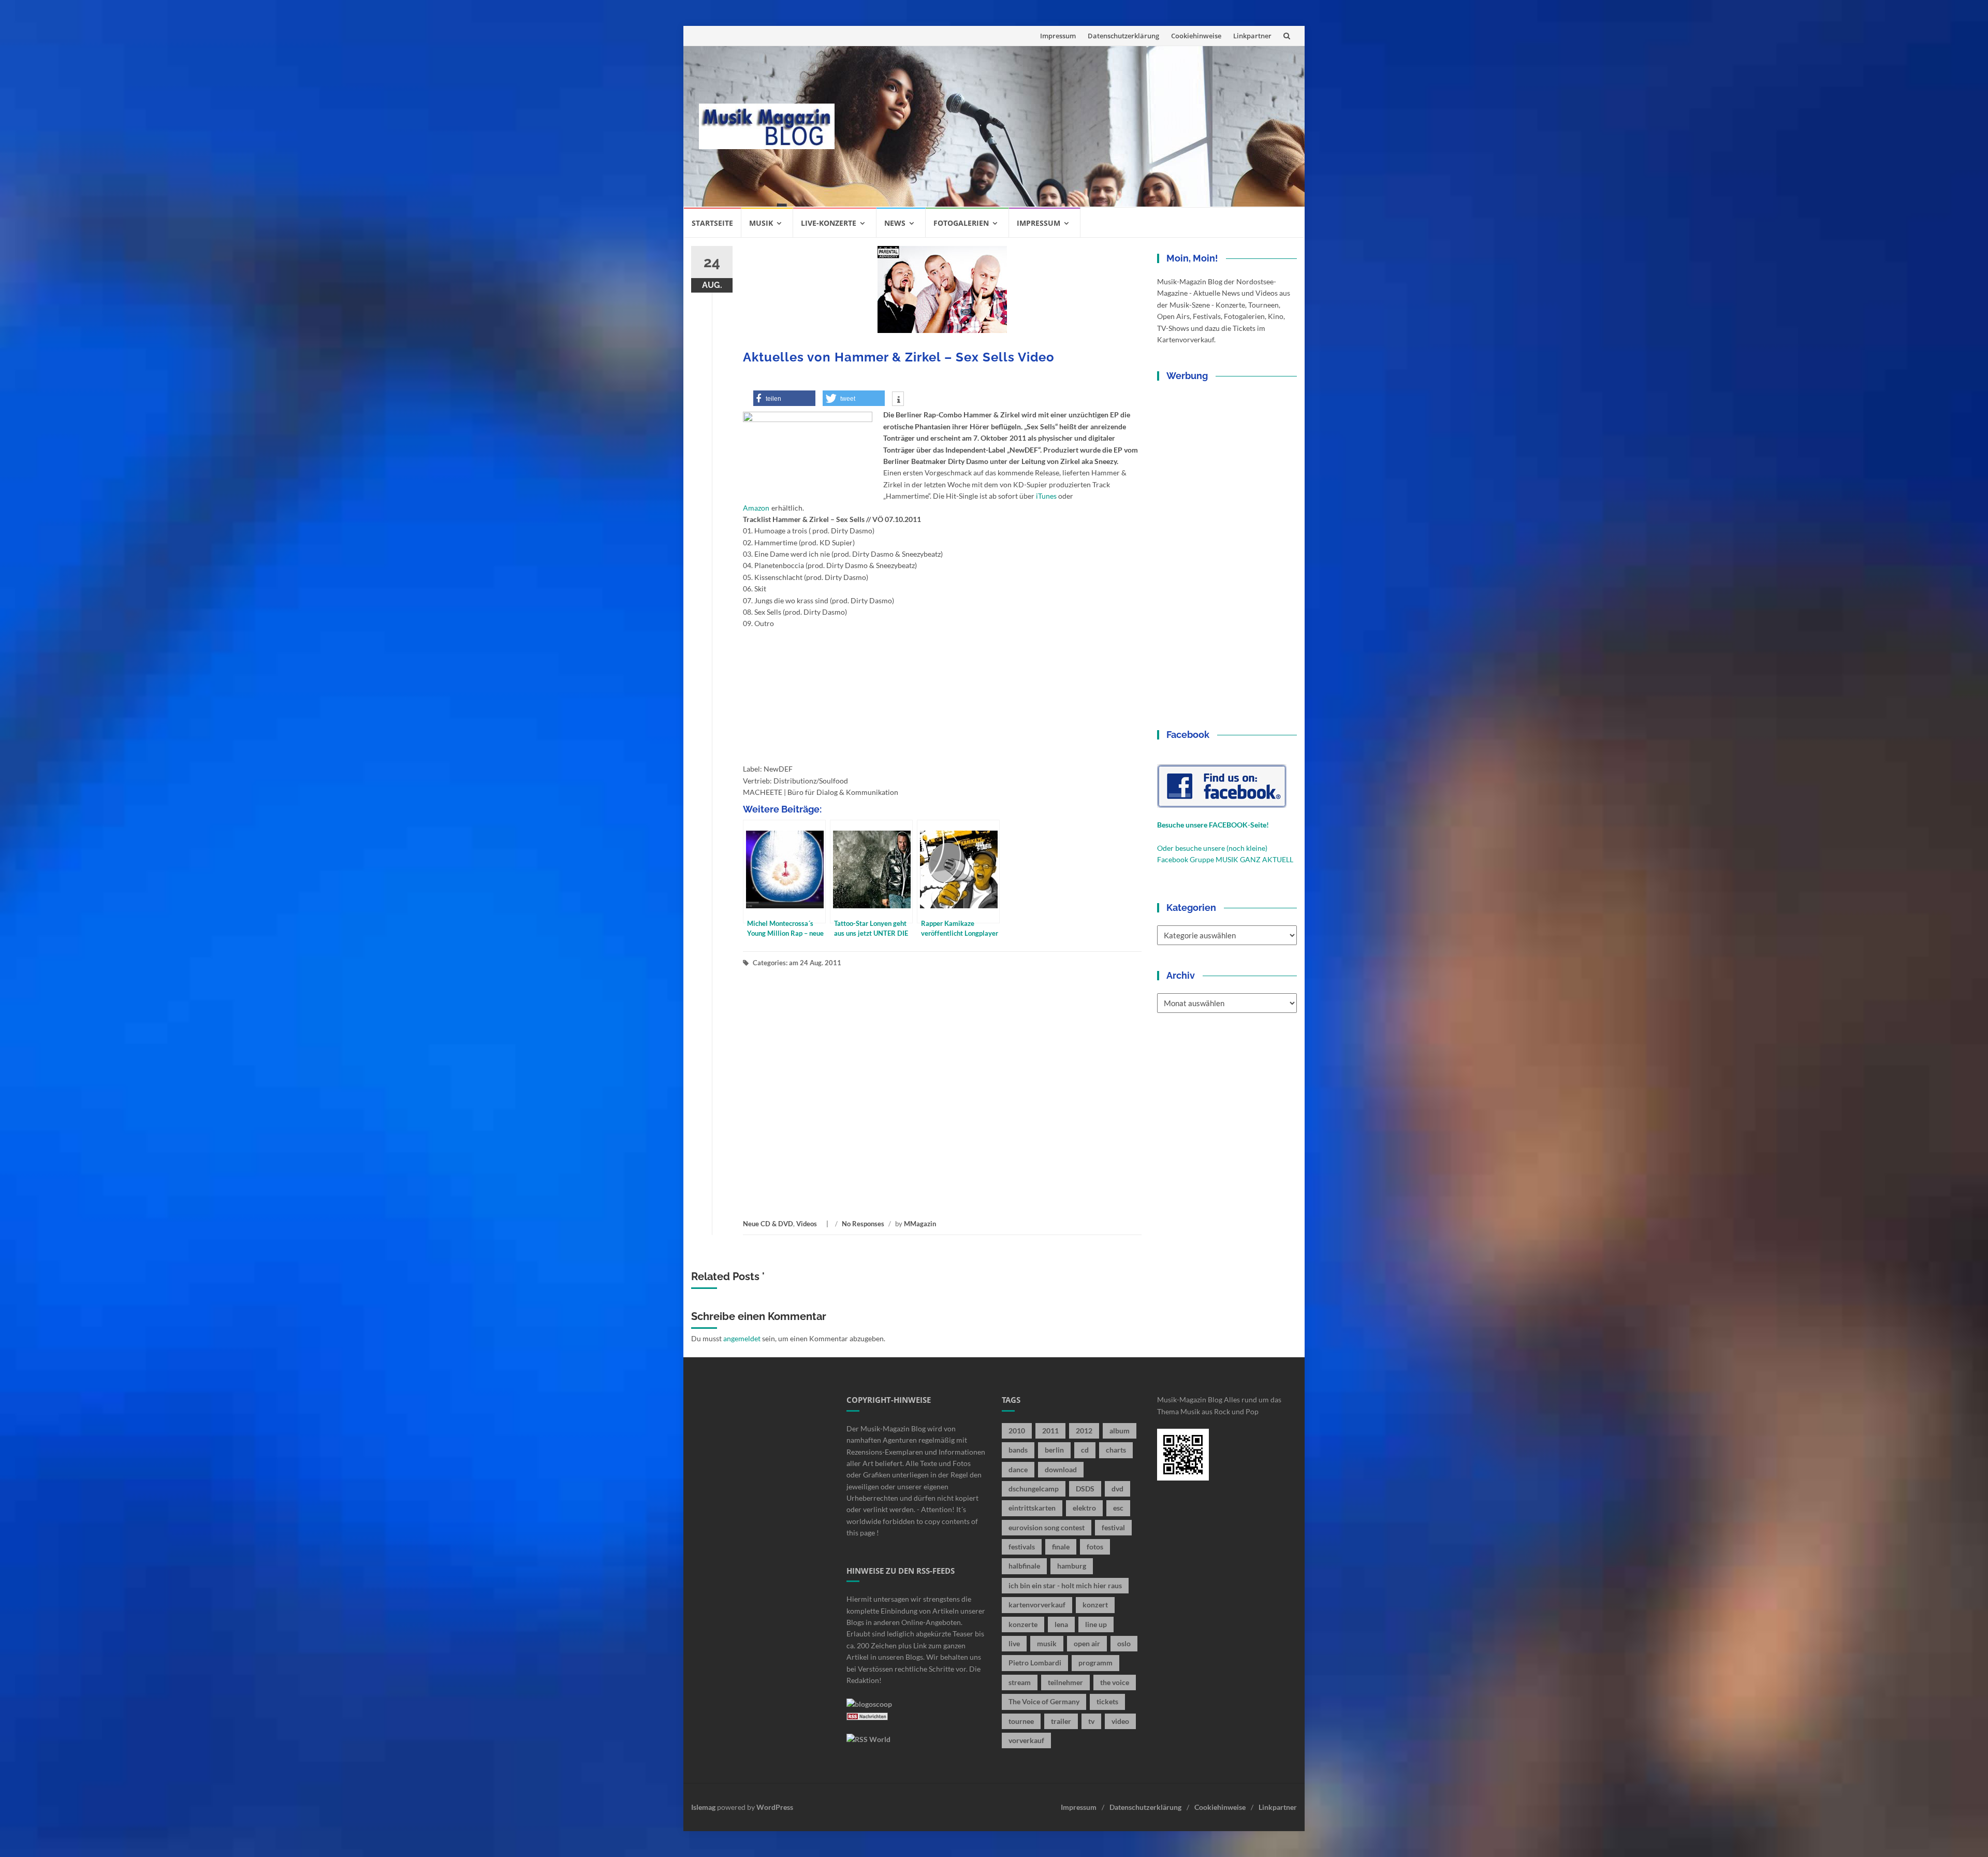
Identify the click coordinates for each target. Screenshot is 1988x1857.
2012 (1084, 1431)
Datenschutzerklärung (1123, 36)
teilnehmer (1065, 1682)
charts (1116, 1450)
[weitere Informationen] (898, 400)
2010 (1017, 1431)
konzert (1095, 1605)
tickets (1107, 1701)
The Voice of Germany (1044, 1701)
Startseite (712, 223)
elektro (1084, 1508)
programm (1095, 1663)
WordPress (775, 1807)
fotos (1095, 1547)
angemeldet (742, 1338)
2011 (1050, 1431)
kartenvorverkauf (1037, 1605)
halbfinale (1024, 1566)
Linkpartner (1252, 36)
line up (1096, 1624)
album (1120, 1431)
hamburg (1072, 1566)
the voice (1115, 1682)
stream (1020, 1682)
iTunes (1046, 496)
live (1014, 1643)
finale (1061, 1547)
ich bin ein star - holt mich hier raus (1065, 1585)
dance (1018, 1469)
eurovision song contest (1047, 1527)
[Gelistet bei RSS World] (868, 1739)
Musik (761, 223)
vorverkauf (1026, 1740)
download (1061, 1469)
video (1120, 1721)
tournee (1021, 1721)
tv (1091, 1721)
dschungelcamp (1034, 1489)
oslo (1124, 1643)
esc (1118, 1508)
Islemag (703, 1807)
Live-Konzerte (829, 223)
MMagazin (920, 1224)
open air (1087, 1643)
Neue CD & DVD (768, 1224)
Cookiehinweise (1196, 36)
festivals (1022, 1547)
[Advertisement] (1070, 126)
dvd (1117, 1489)
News (895, 223)
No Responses (863, 1224)
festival (1113, 1527)
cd (1085, 1450)
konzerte (1023, 1624)
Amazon (756, 508)
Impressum (1058, 36)
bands (1018, 1450)
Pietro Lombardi (1035, 1663)
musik (1047, 1643)
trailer (1061, 1721)
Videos (807, 1224)
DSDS (1085, 1489)
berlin (1054, 1450)
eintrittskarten (1032, 1508)
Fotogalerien (961, 223)
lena (1061, 1624)
